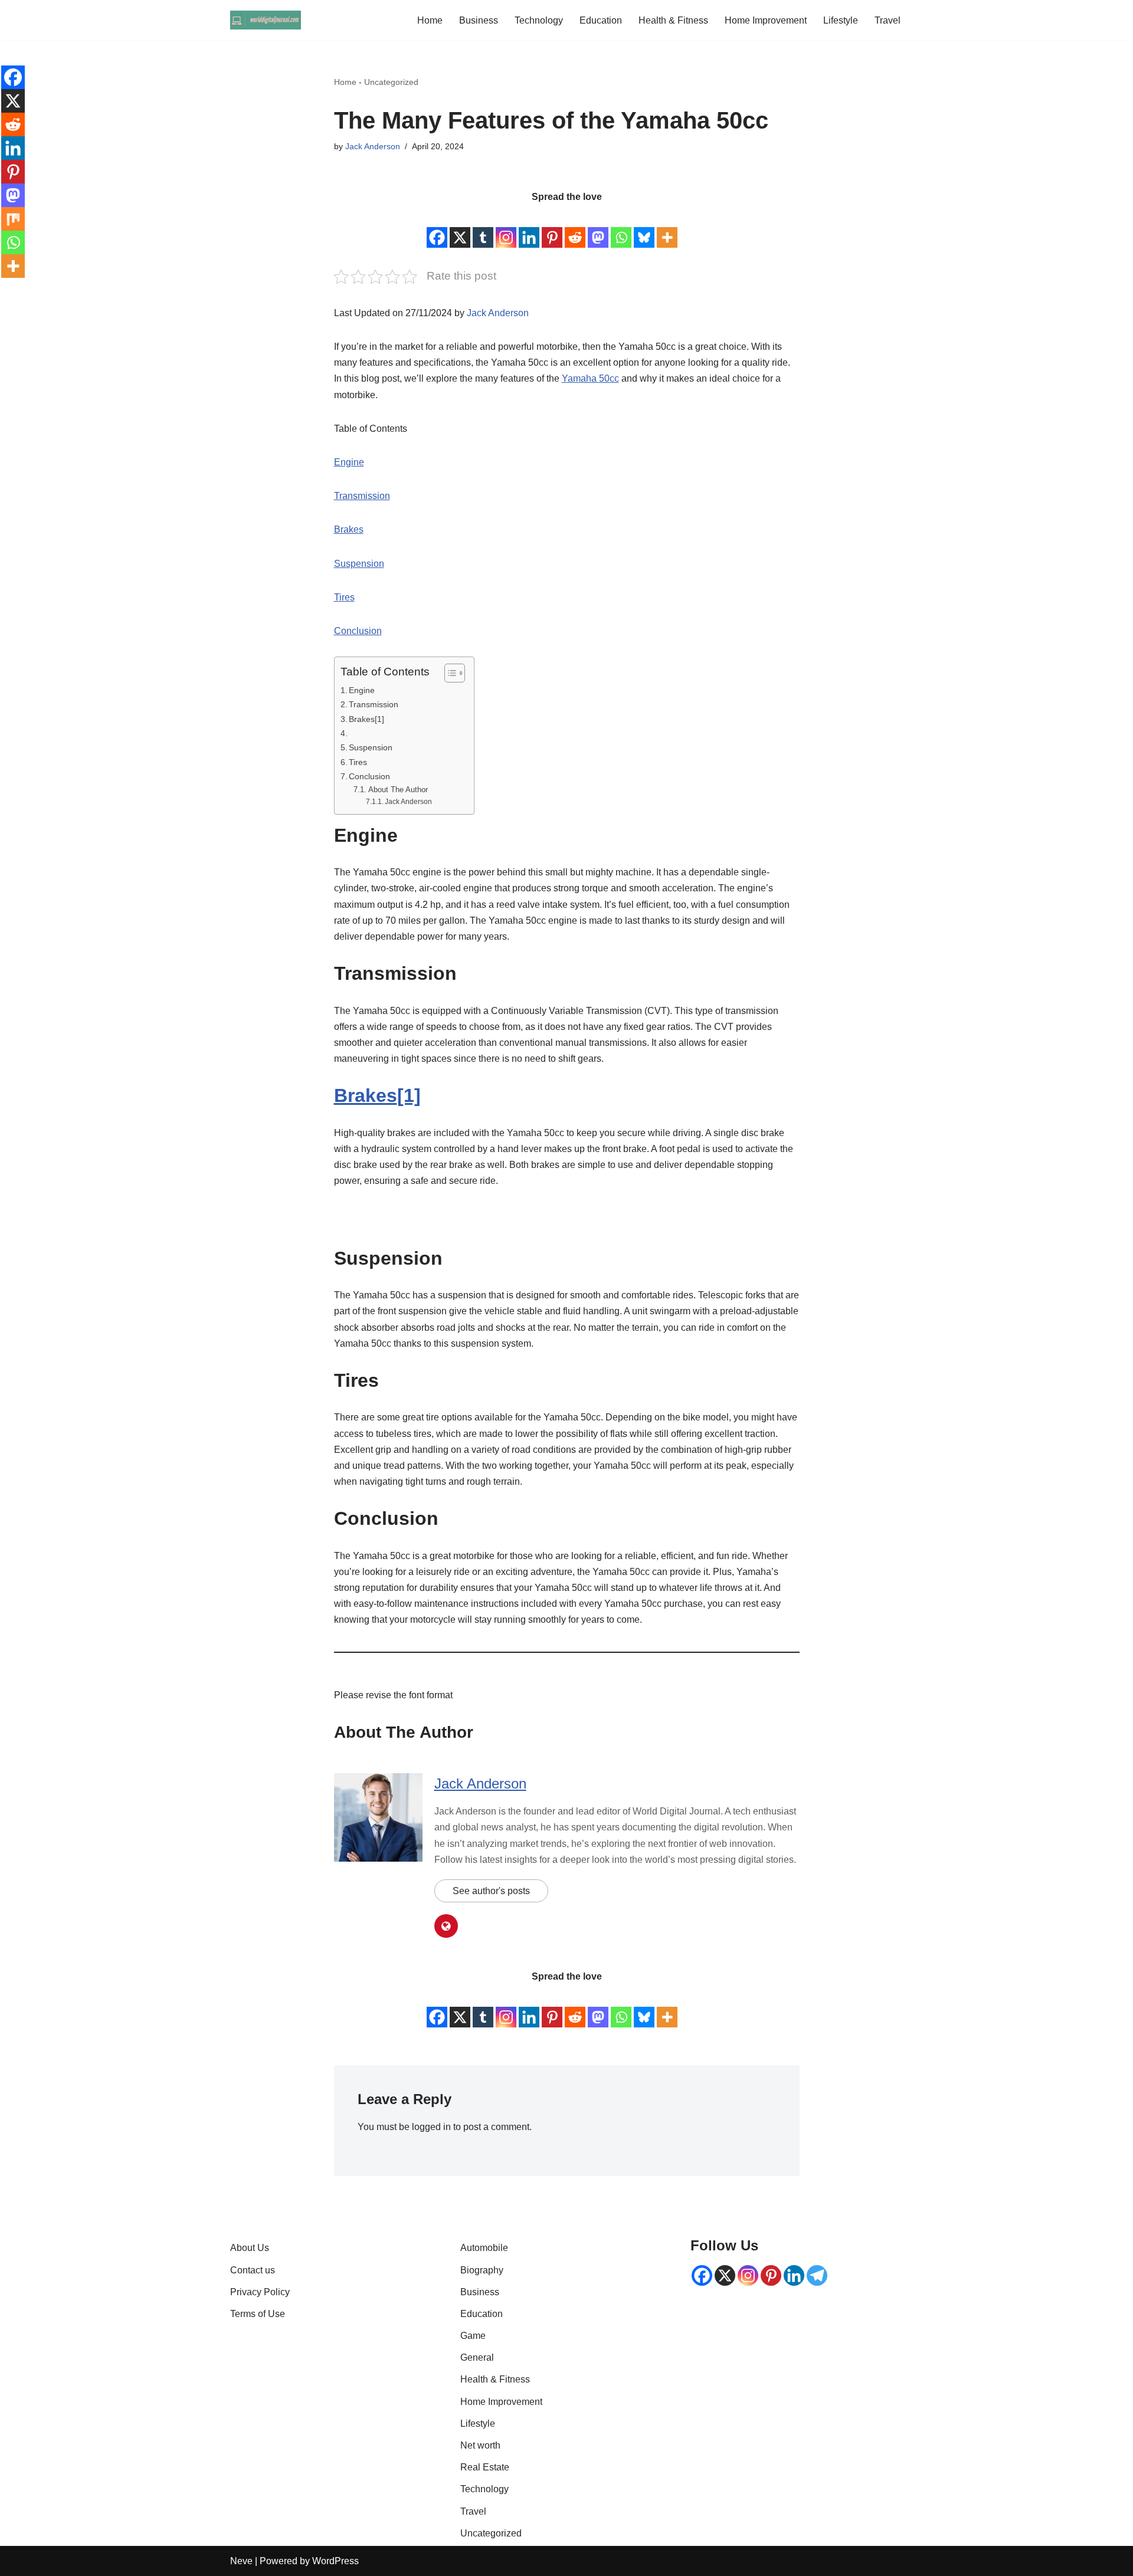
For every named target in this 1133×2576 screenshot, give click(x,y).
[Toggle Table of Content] (449, 673)
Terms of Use (258, 2314)
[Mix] (13, 219)
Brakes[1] (368, 719)
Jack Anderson (373, 146)
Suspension (359, 564)
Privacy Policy (260, 2292)
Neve (241, 2561)
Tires (344, 597)
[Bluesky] (644, 228)
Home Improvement (766, 20)
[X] (460, 228)
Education (601, 20)
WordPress (335, 2561)
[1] (409, 1095)
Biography (482, 2270)
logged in (431, 2127)
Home (430, 20)
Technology (539, 20)
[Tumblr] (483, 228)
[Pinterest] (552, 228)
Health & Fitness (673, 20)
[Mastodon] (598, 228)
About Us (250, 2248)
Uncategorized (391, 82)
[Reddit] (575, 228)
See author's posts (491, 1891)
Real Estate (485, 2467)
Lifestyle (841, 20)
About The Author (398, 790)
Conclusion (358, 631)
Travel (888, 20)
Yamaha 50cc (590, 378)
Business (479, 20)
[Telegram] (817, 2275)
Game (473, 2336)
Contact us (253, 2270)
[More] (667, 228)
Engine (349, 462)
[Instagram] (506, 228)
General (477, 2357)
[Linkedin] (529, 228)
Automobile (484, 2248)
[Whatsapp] (621, 228)
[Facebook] (437, 228)
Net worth (480, 2445)
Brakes (349, 529)
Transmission (362, 496)
